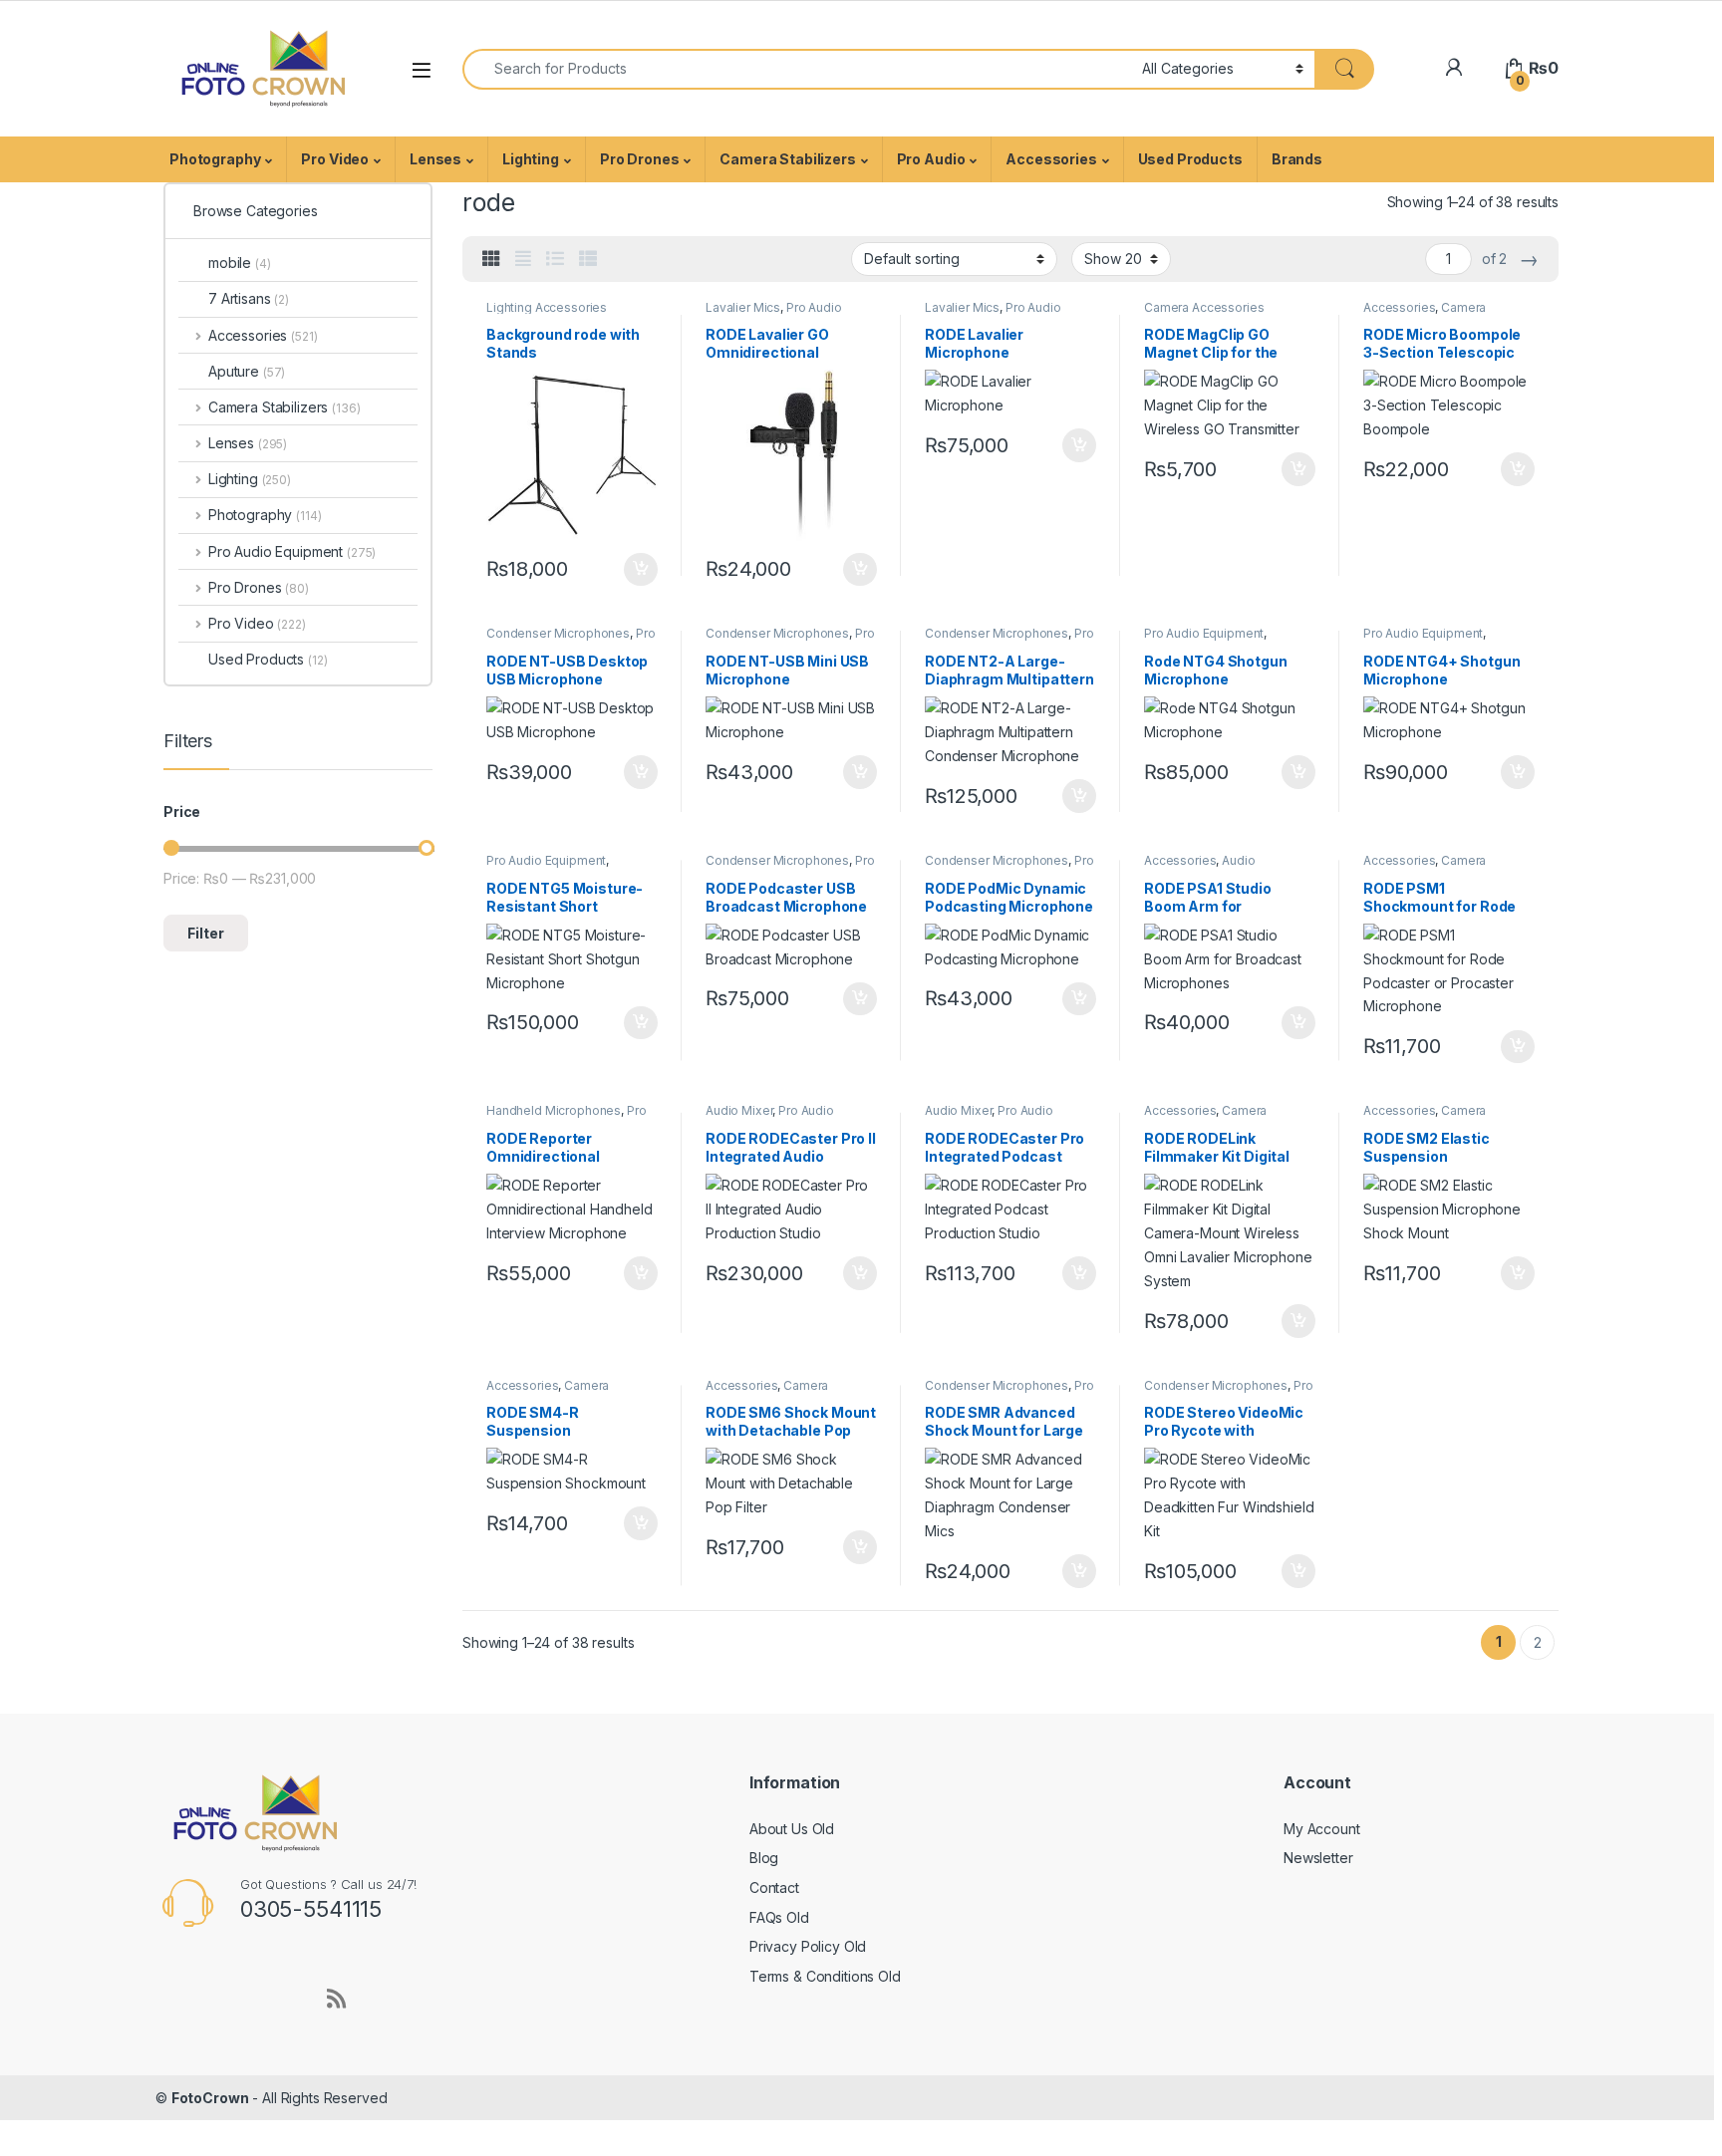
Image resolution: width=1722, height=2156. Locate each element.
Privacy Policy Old (808, 1946)
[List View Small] (588, 259)
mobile (240, 263)
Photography (215, 159)
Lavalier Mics (743, 307)
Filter (206, 933)
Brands (1297, 159)
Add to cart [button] (641, 570)
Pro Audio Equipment (571, 640)
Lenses (435, 159)
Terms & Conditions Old (825, 1976)
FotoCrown (210, 2098)
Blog (764, 1858)
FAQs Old (779, 1917)
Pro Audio (931, 159)
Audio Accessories (1200, 867)
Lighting (531, 159)
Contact (774, 1887)
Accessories (1051, 159)
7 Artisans (249, 298)
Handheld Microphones (554, 1110)
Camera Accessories (1204, 307)
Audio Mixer (739, 1110)
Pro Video (335, 159)
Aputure (247, 371)
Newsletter (1318, 1858)
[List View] (555, 259)
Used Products (1190, 159)
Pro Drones (640, 159)
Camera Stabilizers (787, 159)
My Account (1322, 1829)
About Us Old (792, 1829)
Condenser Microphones (558, 633)
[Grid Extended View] (523, 259)
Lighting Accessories (547, 307)
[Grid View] (491, 259)
